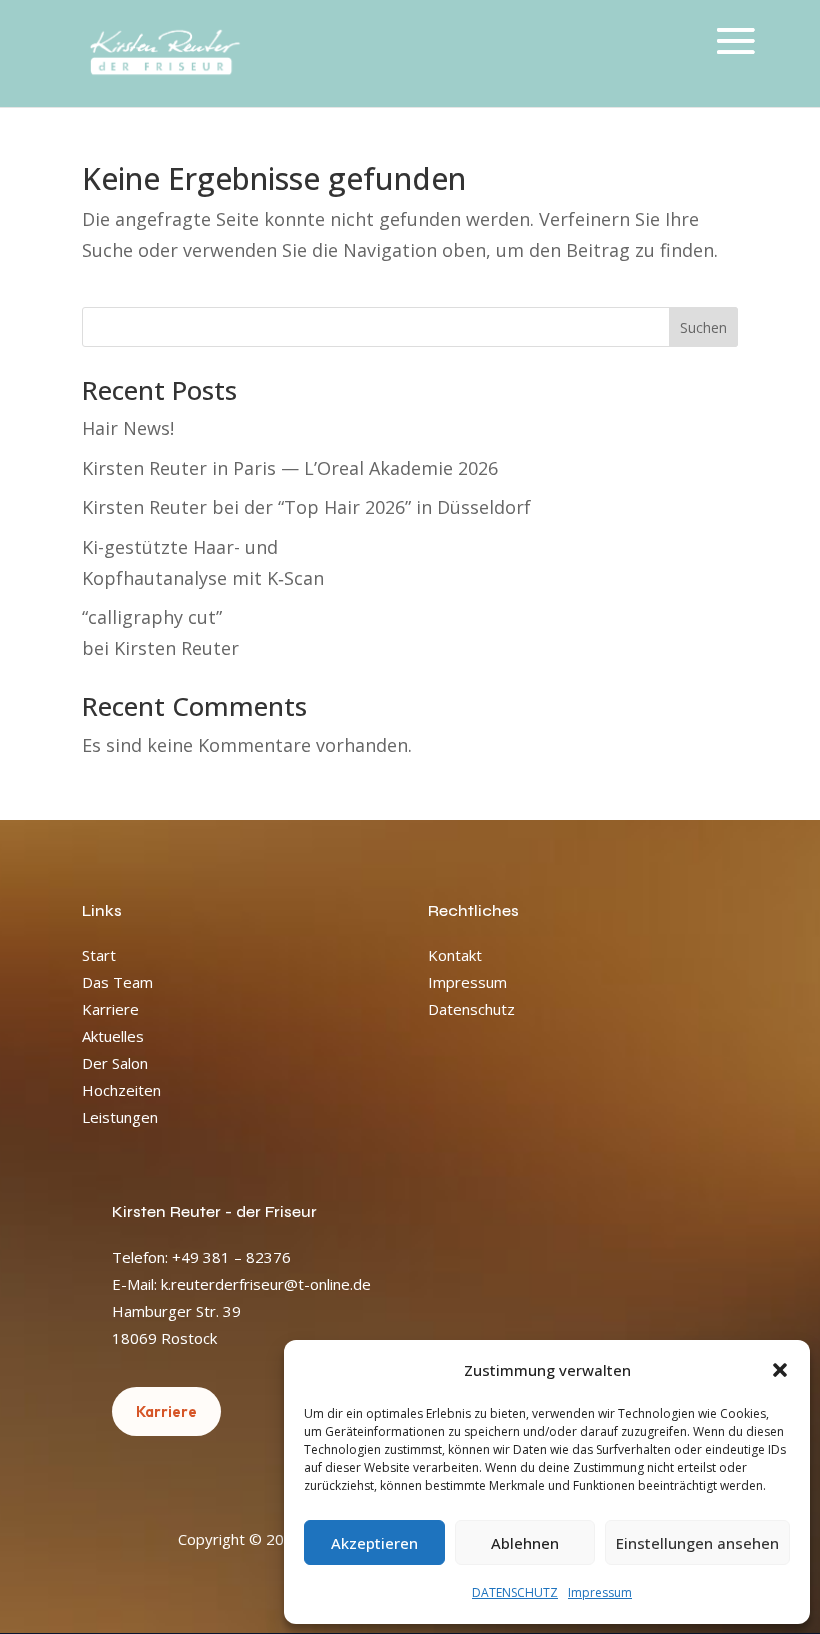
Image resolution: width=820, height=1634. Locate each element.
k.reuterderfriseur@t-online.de (266, 1284)
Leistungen (120, 1117)
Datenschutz (471, 1009)
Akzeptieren (374, 1543)
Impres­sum (600, 1592)
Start (99, 955)
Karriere (110, 1009)
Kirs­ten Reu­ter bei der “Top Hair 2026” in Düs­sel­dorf (306, 507)
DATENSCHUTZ (515, 1592)
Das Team (117, 982)
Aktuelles (113, 1036)
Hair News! (128, 428)
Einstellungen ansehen (697, 1543)
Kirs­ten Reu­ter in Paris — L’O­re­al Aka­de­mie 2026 (290, 468)
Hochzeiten (121, 1090)
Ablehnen (525, 1543)
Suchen (703, 327)
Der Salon (115, 1063)
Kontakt (455, 955)
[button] (780, 1370)
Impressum (467, 982)
